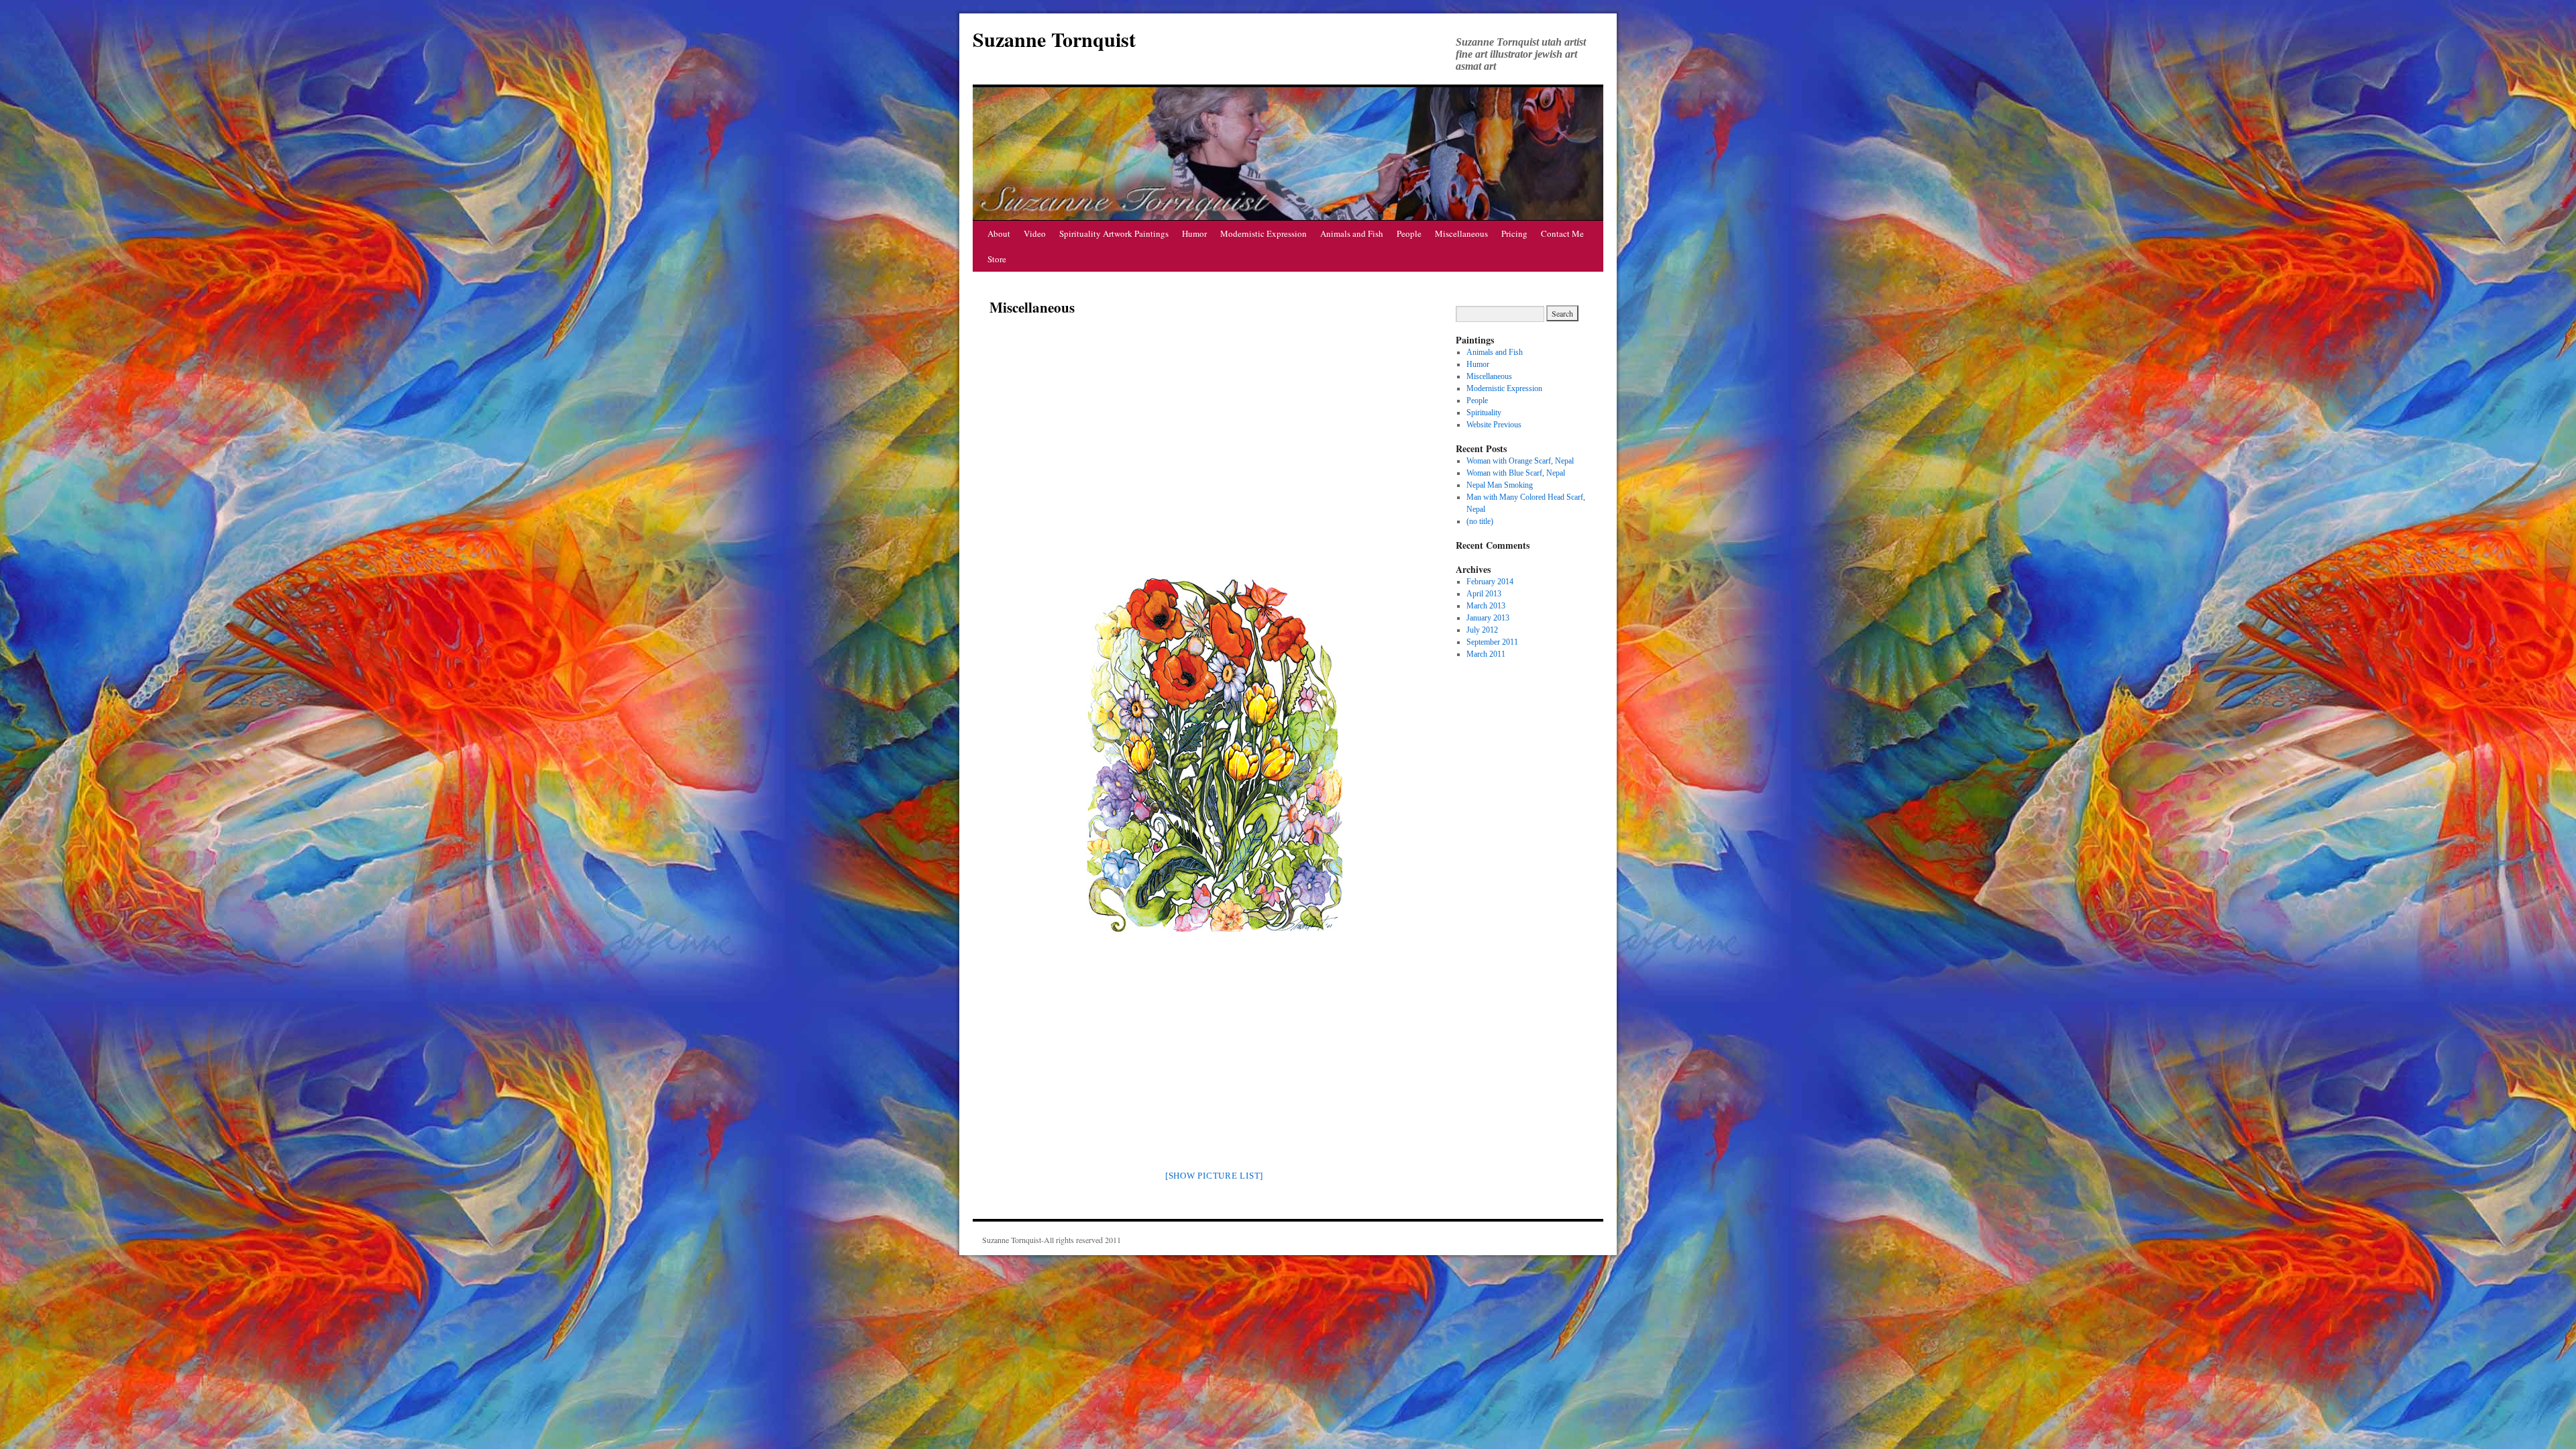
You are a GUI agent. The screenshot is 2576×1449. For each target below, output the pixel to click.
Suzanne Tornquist (1054, 39)
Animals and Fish (1352, 233)
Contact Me (1562, 233)
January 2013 (1488, 618)
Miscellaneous (1461, 233)
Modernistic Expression (1264, 233)
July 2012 (1482, 630)
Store (997, 259)
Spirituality (1484, 413)
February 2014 (1490, 582)
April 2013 (1484, 594)
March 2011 (1486, 654)
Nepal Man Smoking (1500, 485)
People (1409, 233)
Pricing (1514, 233)
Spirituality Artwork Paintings (1114, 233)
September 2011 (1492, 642)
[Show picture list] (1214, 1176)
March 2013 (1486, 606)
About (999, 233)
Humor (1194, 233)
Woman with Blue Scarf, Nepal (1516, 473)
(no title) (1480, 521)
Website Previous (1494, 425)
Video (1035, 233)
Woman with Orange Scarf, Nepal (1520, 461)
